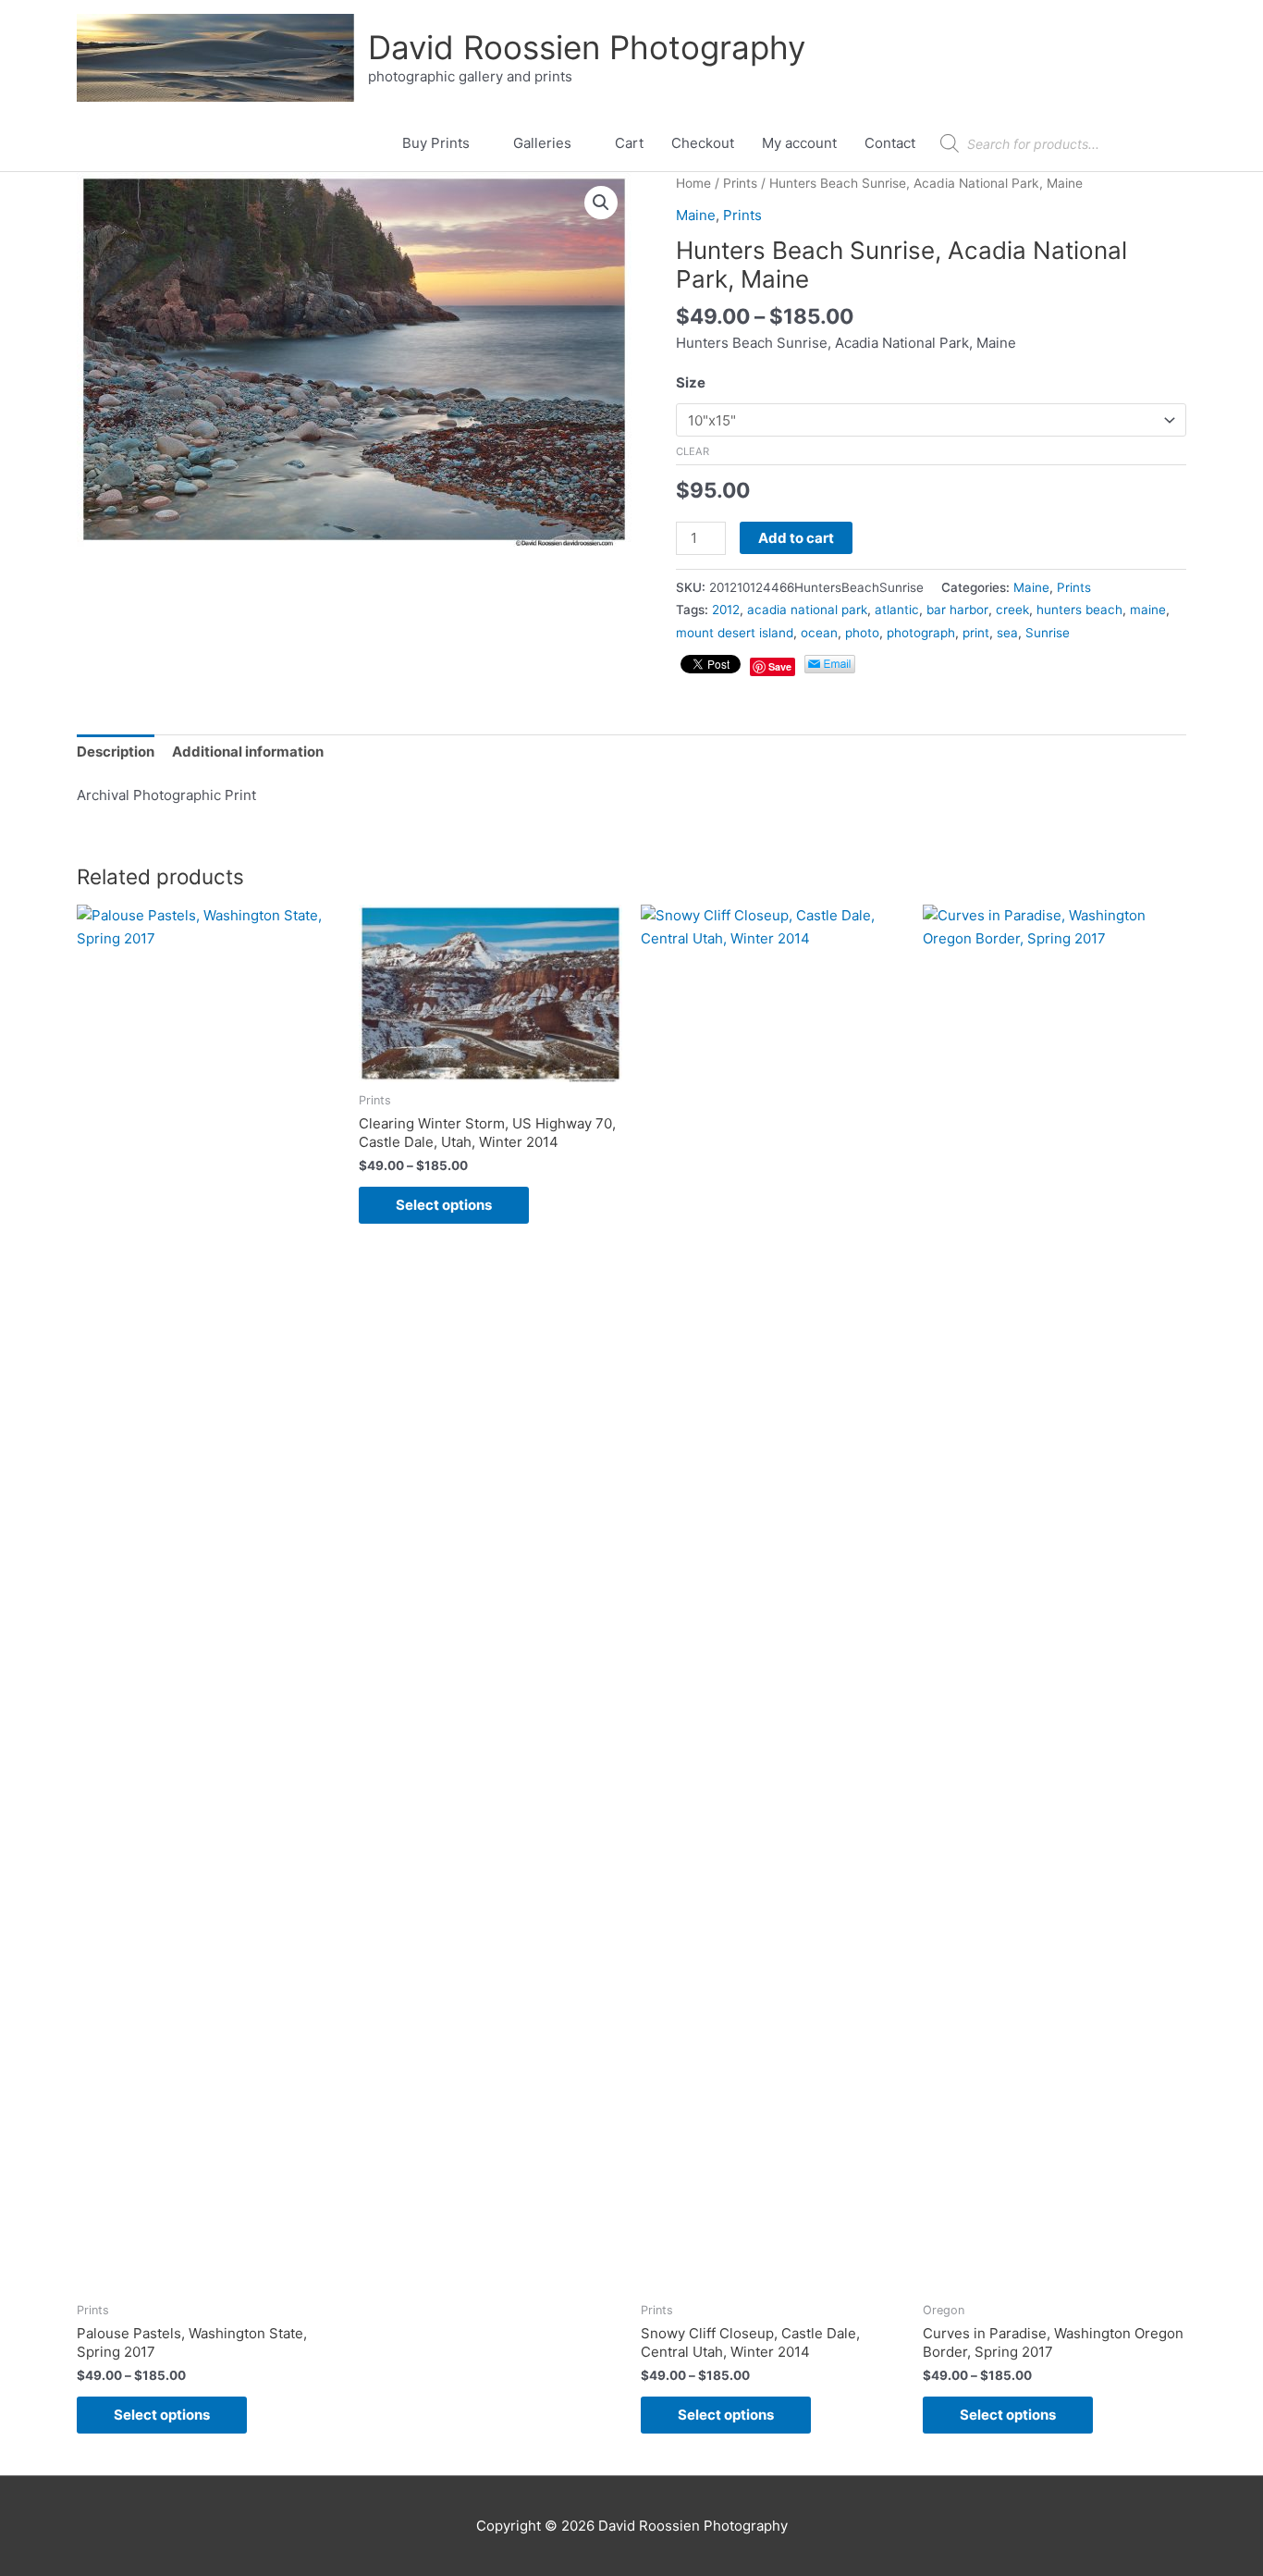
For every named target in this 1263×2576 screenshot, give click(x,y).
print (976, 633)
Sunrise (1048, 633)
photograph (921, 633)
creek (1012, 610)
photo (862, 633)
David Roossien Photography (587, 47)
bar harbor (957, 610)
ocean (819, 633)
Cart (629, 143)
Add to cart (796, 538)
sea (1007, 633)
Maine (696, 215)
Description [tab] (116, 752)
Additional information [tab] (248, 752)
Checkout (703, 143)
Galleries (542, 143)
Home (693, 183)
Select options (162, 2415)
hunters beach (1079, 610)
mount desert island (735, 633)
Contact (890, 143)
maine (1148, 610)
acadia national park (807, 610)
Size (691, 382)
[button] (601, 203)
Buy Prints (436, 143)
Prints (740, 183)
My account (799, 143)
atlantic (897, 610)
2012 (726, 610)
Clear (693, 451)
